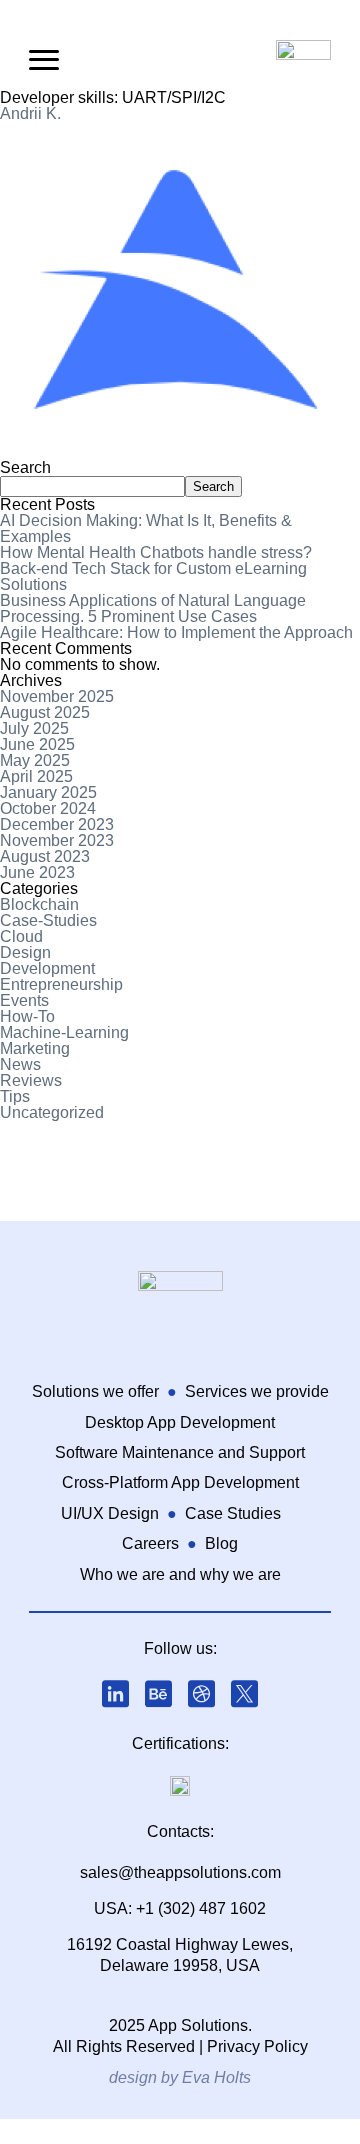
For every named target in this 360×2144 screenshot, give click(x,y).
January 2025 (48, 792)
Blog (221, 1543)
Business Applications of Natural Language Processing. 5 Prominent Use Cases (153, 608)
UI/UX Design (110, 1513)
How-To (27, 1016)
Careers (150, 1543)
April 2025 (36, 776)
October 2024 (48, 808)
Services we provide (257, 1391)
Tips (15, 1096)
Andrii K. (30, 113)
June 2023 (37, 872)
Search (25, 467)
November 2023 (57, 840)
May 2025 (35, 760)
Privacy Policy (257, 2046)
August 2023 (45, 856)
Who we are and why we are (180, 1574)
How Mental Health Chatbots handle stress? (156, 552)
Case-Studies (48, 920)
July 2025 (34, 728)
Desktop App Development (180, 1422)
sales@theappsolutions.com (180, 1872)
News (20, 1064)
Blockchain (39, 904)
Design (25, 952)
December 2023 (57, 824)
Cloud (21, 936)
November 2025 (57, 696)
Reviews (31, 1080)
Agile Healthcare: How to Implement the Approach (176, 632)
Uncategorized (52, 1112)
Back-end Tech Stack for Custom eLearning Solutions (153, 576)
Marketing (35, 1048)
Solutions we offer (95, 1391)
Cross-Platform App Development (180, 1482)
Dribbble (202, 1694)
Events (24, 1000)
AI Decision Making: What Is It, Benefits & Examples (146, 528)
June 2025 (37, 744)
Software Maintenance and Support (180, 1452)
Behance (159, 1694)
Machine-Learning (64, 1032)
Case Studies (233, 1513)
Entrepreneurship (61, 984)
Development (47, 968)
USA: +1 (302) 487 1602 (180, 1908)
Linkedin (116, 1694)
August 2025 (45, 712)
